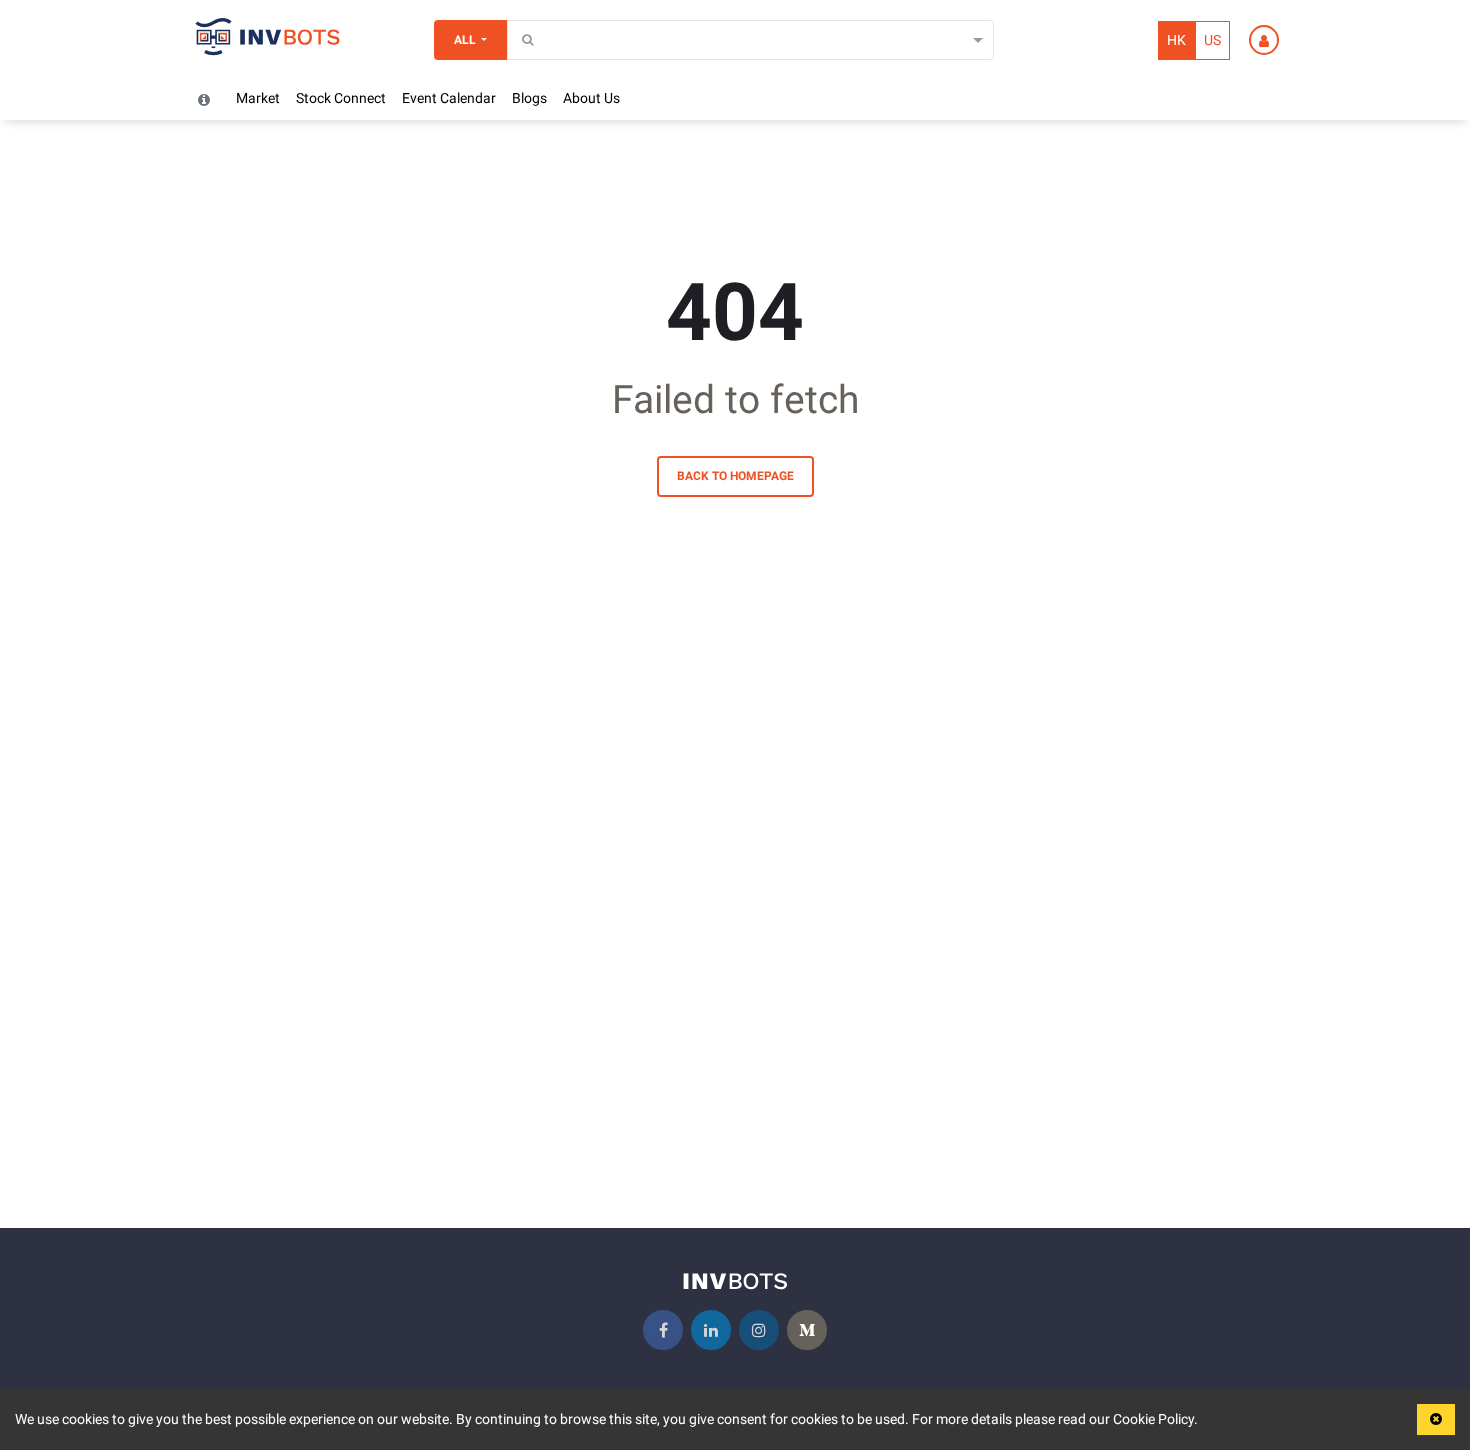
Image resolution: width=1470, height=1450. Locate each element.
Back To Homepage (735, 476)
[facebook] (663, 1330)
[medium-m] (807, 1330)
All (465, 40)
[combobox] (519, 40)
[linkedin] (711, 1330)
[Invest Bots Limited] (268, 40)
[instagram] (759, 1330)
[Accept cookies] (1436, 1419)
